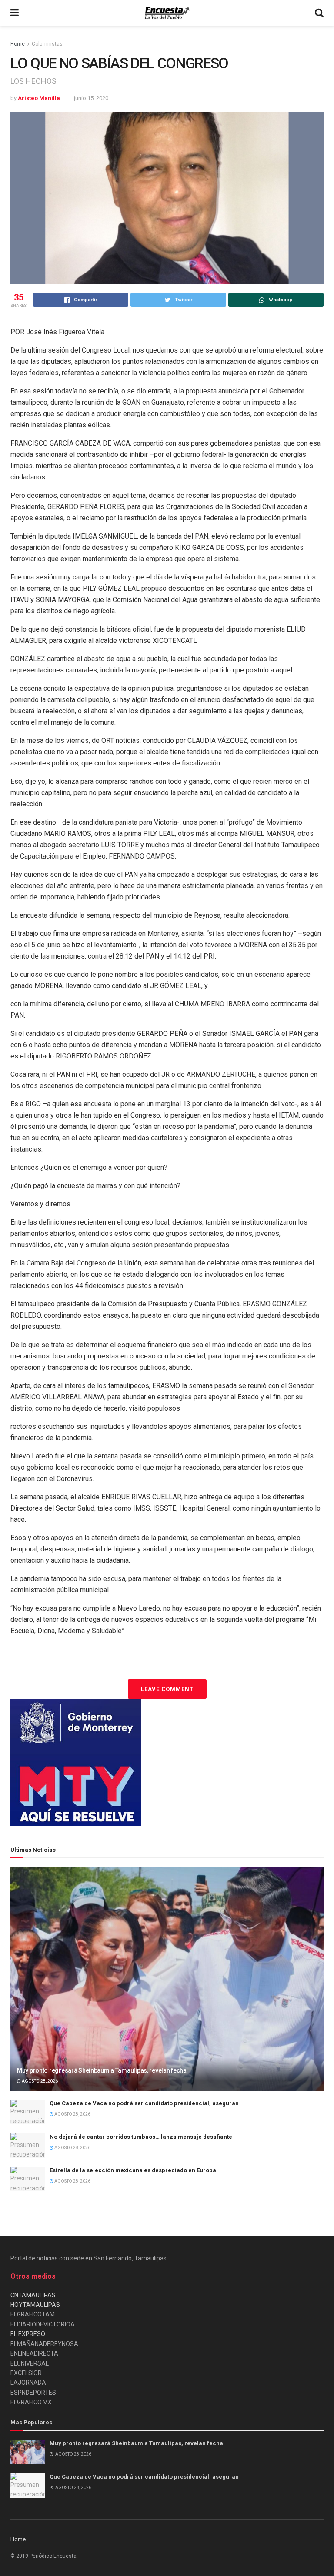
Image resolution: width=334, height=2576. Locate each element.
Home (18, 44)
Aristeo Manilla (39, 98)
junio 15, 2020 (91, 98)
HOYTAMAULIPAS (35, 2305)
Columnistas (47, 44)
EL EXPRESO (28, 2334)
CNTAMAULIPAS (33, 2295)
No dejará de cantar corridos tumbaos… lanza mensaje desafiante (141, 2137)
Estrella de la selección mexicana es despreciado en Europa (133, 2170)
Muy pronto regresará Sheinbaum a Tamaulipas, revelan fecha (102, 2070)
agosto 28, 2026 (39, 2081)
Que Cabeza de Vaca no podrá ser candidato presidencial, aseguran (144, 2103)
